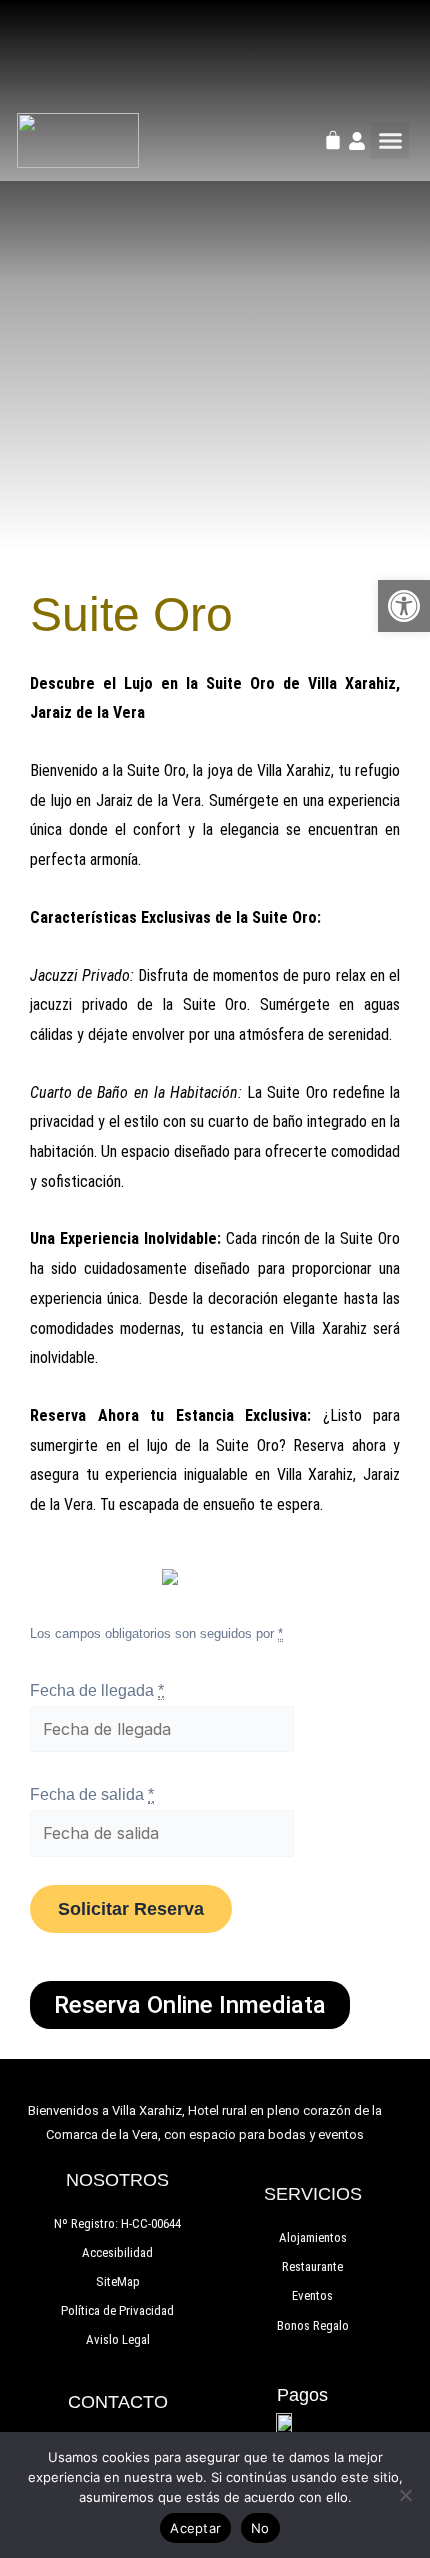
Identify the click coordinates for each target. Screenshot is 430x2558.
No (260, 2528)
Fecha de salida (92, 1794)
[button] (390, 141)
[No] (405, 2495)
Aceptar (195, 2528)
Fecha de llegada (97, 1690)
